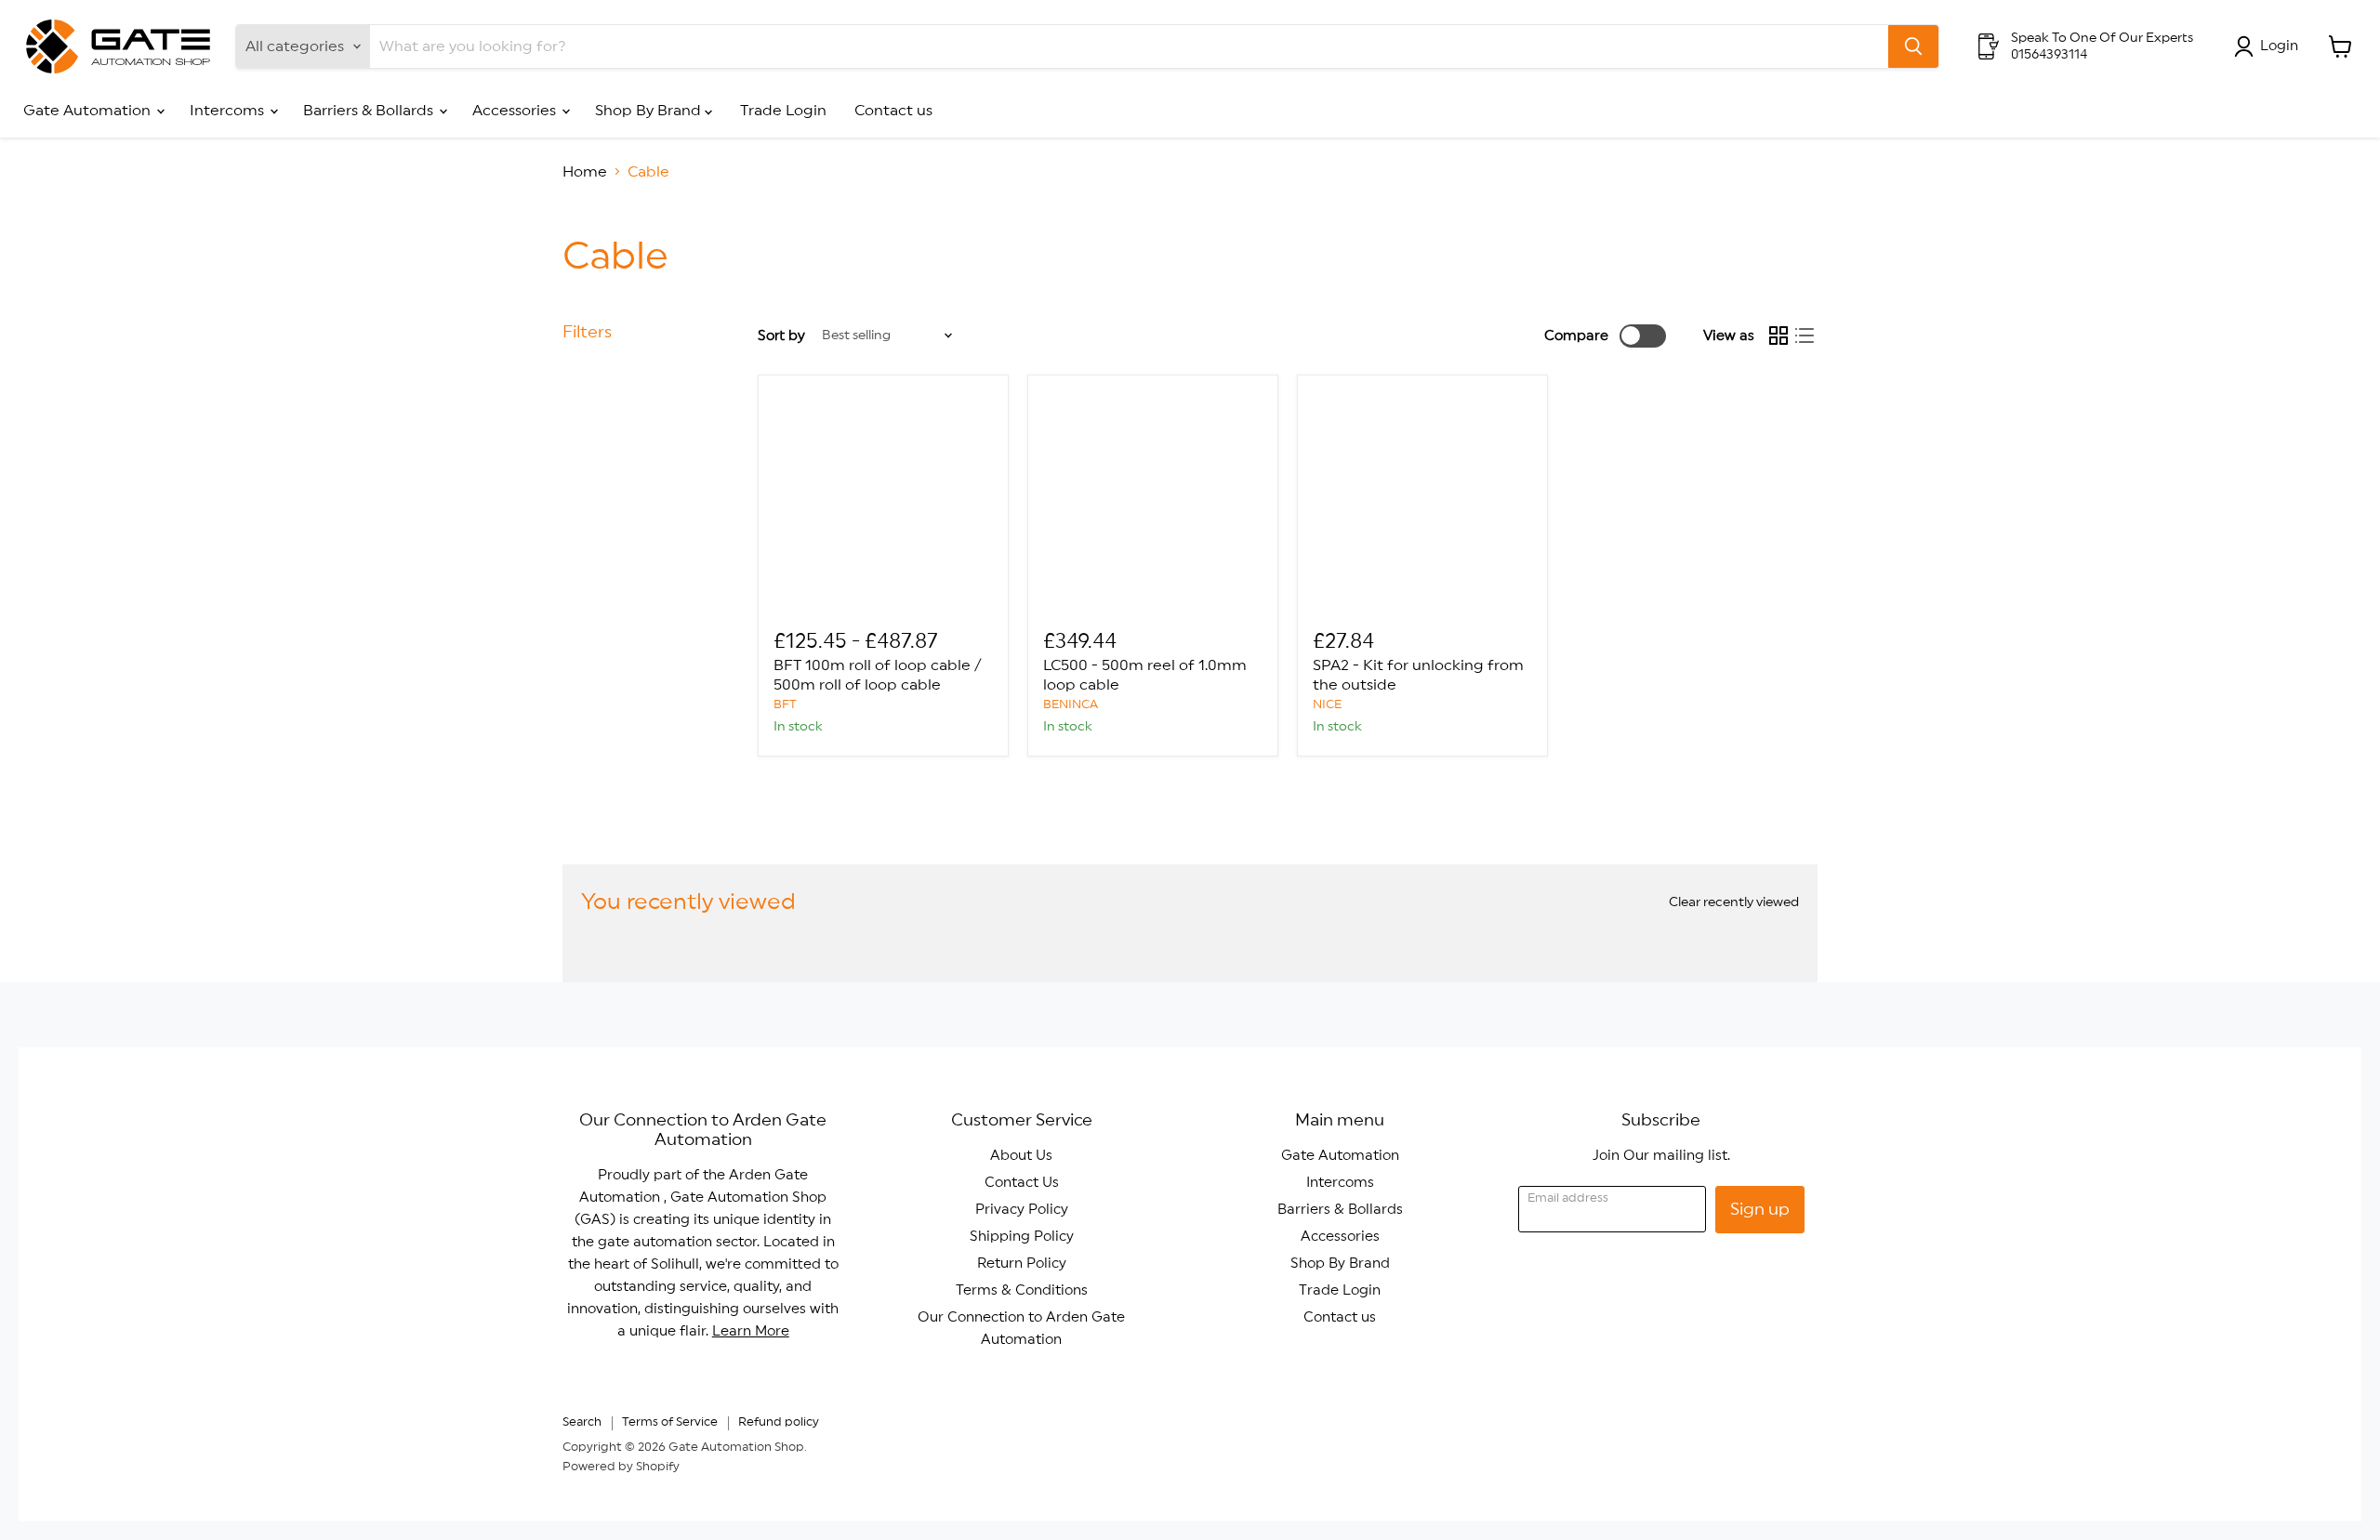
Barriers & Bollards (370, 111)
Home (585, 172)
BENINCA (1071, 705)
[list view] (1805, 336)
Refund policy (779, 1422)
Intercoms (229, 111)
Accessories (516, 111)
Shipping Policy (1022, 1237)
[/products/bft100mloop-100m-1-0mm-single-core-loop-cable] (883, 500)
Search (582, 1422)
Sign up (1760, 1209)
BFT (785, 705)
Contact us (893, 111)
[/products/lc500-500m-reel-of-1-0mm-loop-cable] (1153, 500)
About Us (1021, 1156)
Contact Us (1022, 1183)
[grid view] (1778, 336)
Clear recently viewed (1734, 902)
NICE (1327, 705)
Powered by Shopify (621, 1467)
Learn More (751, 1331)
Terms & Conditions (1022, 1290)
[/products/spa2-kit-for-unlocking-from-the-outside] (1422, 500)
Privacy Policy (1022, 1210)
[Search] (1913, 46)
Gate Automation (89, 111)
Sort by (781, 336)
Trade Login (783, 111)
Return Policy (1022, 1264)
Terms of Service (670, 1422)
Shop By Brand (650, 111)
